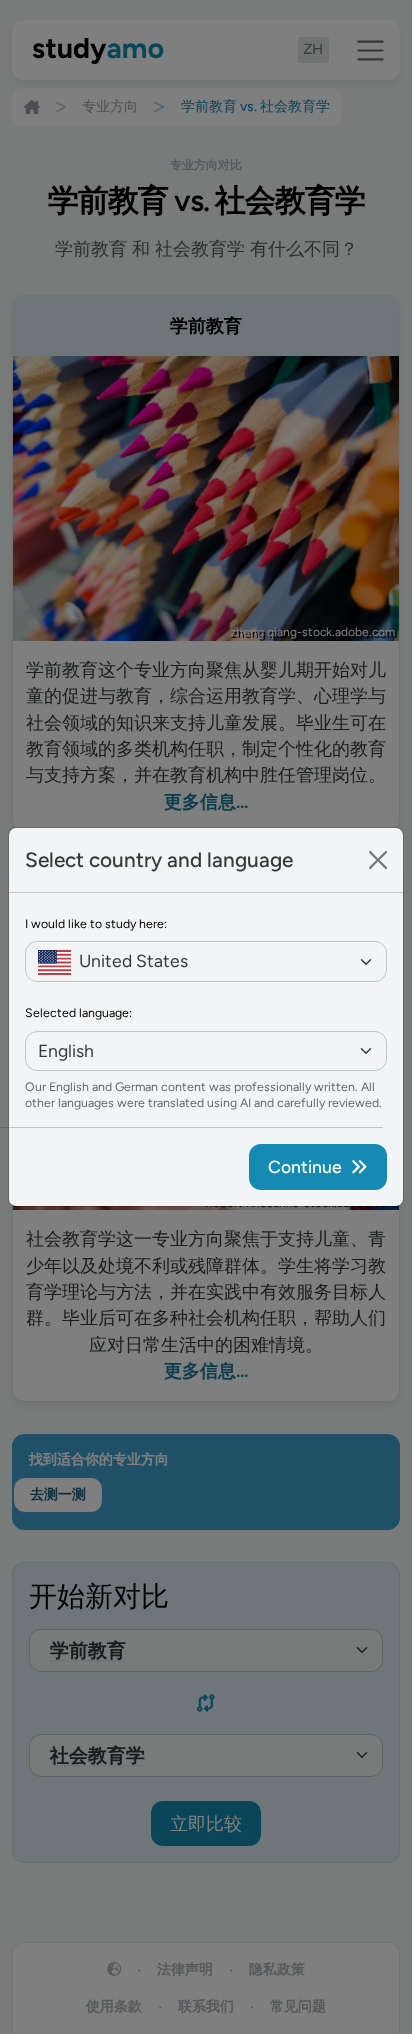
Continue (305, 1166)
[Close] (378, 860)
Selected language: (78, 1012)
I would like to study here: (96, 923)
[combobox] (206, 961)
